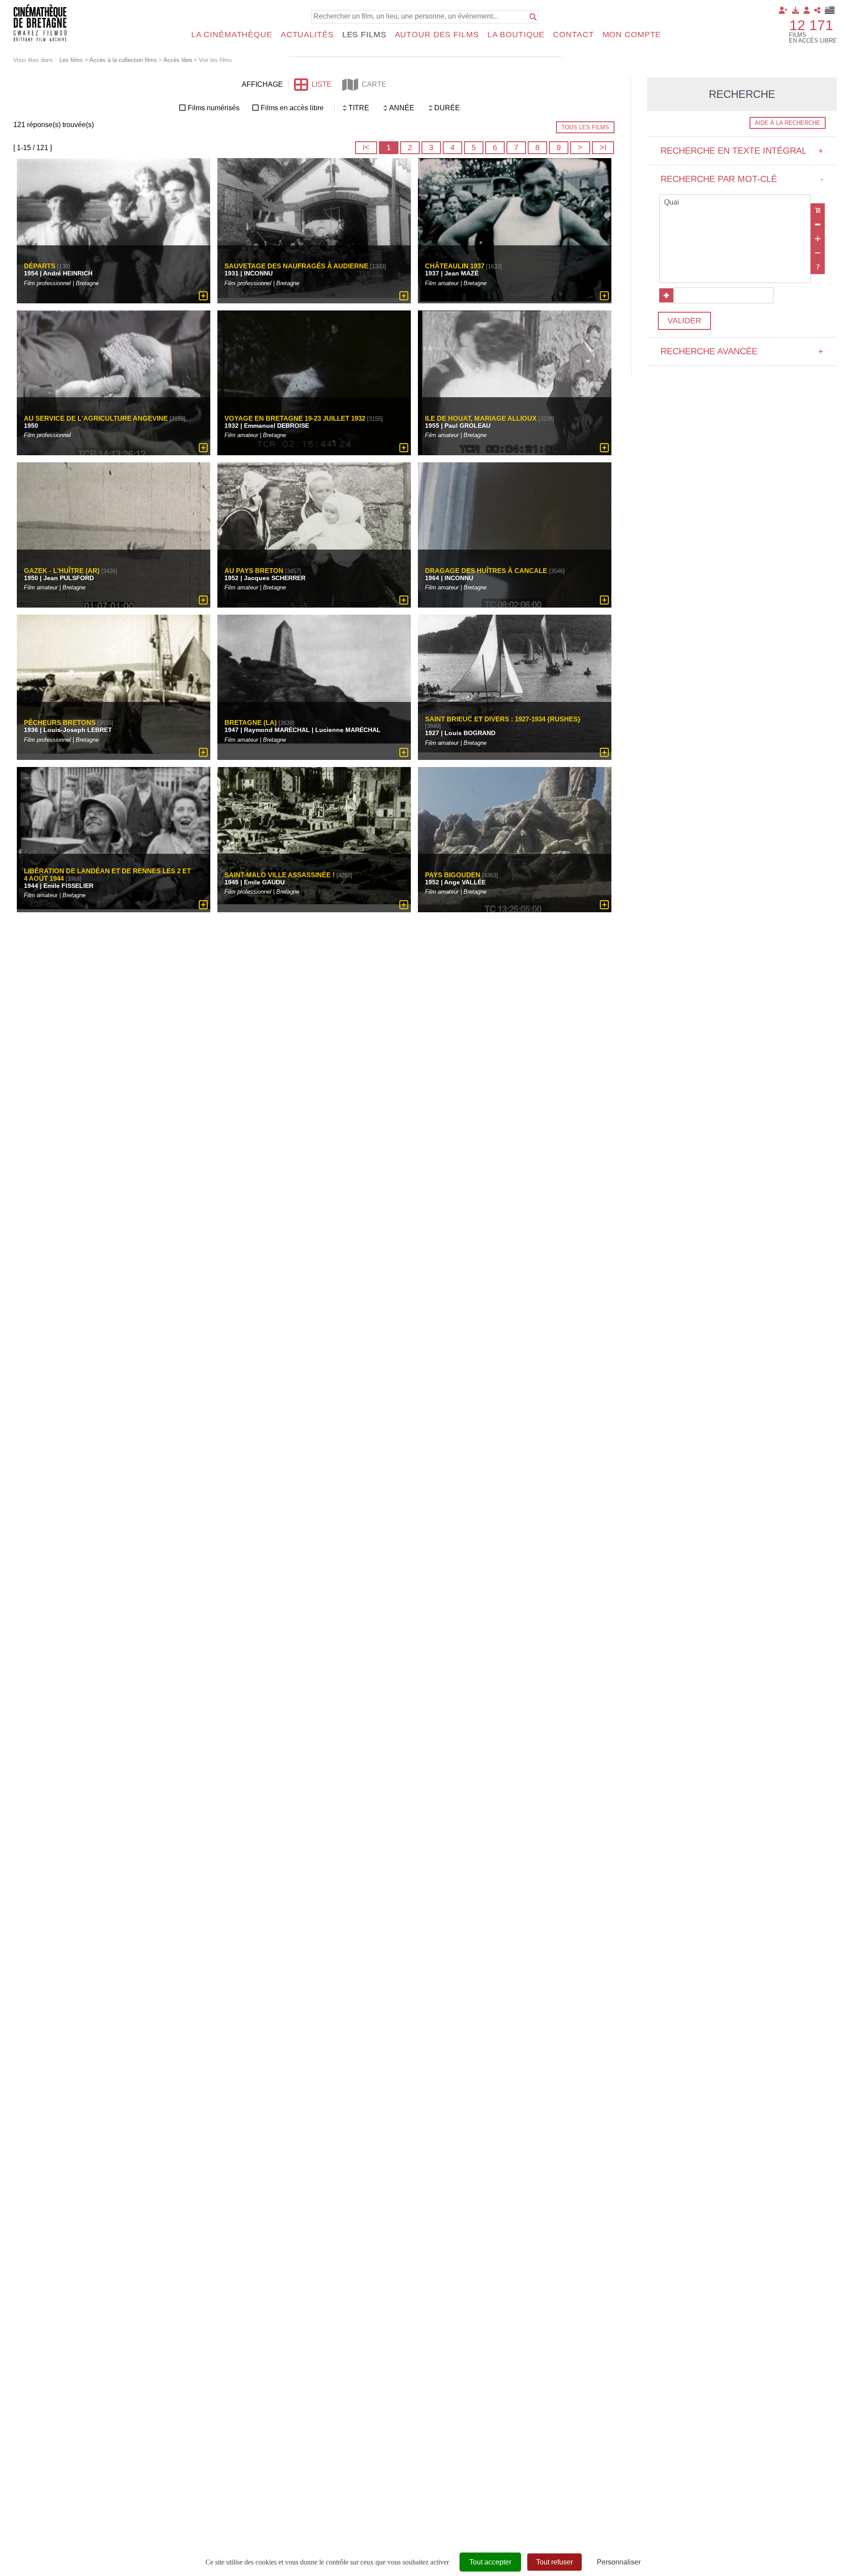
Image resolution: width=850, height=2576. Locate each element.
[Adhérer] (783, 10)
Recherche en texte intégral (742, 151)
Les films (364, 35)
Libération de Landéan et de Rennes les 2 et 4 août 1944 (107, 875)
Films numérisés (214, 108)
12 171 (811, 25)
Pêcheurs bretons (60, 722)
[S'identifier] (807, 10)
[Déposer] (796, 10)
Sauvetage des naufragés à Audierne (296, 266)
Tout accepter (490, 2562)
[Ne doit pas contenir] (818, 253)
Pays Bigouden (453, 875)
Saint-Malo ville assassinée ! (280, 875)
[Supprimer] (818, 225)
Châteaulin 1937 (455, 266)
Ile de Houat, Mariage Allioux (481, 418)
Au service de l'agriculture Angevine (96, 418)
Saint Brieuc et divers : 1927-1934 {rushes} (503, 719)
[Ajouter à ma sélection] (203, 296)
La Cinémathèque (232, 35)
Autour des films (437, 35)
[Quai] (735, 203)
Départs (40, 266)
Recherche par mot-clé (742, 179)
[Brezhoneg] (830, 10)
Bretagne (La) (251, 722)
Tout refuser (554, 2562)
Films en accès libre (292, 108)
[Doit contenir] (818, 239)
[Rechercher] (533, 17)
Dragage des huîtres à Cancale (486, 570)
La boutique (516, 35)
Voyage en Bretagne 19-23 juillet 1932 (295, 418)
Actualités (307, 35)
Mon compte (632, 35)
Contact (573, 35)
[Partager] (817, 10)
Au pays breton (254, 570)
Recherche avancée (742, 351)
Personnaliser (619, 2562)
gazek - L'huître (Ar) (62, 570)
